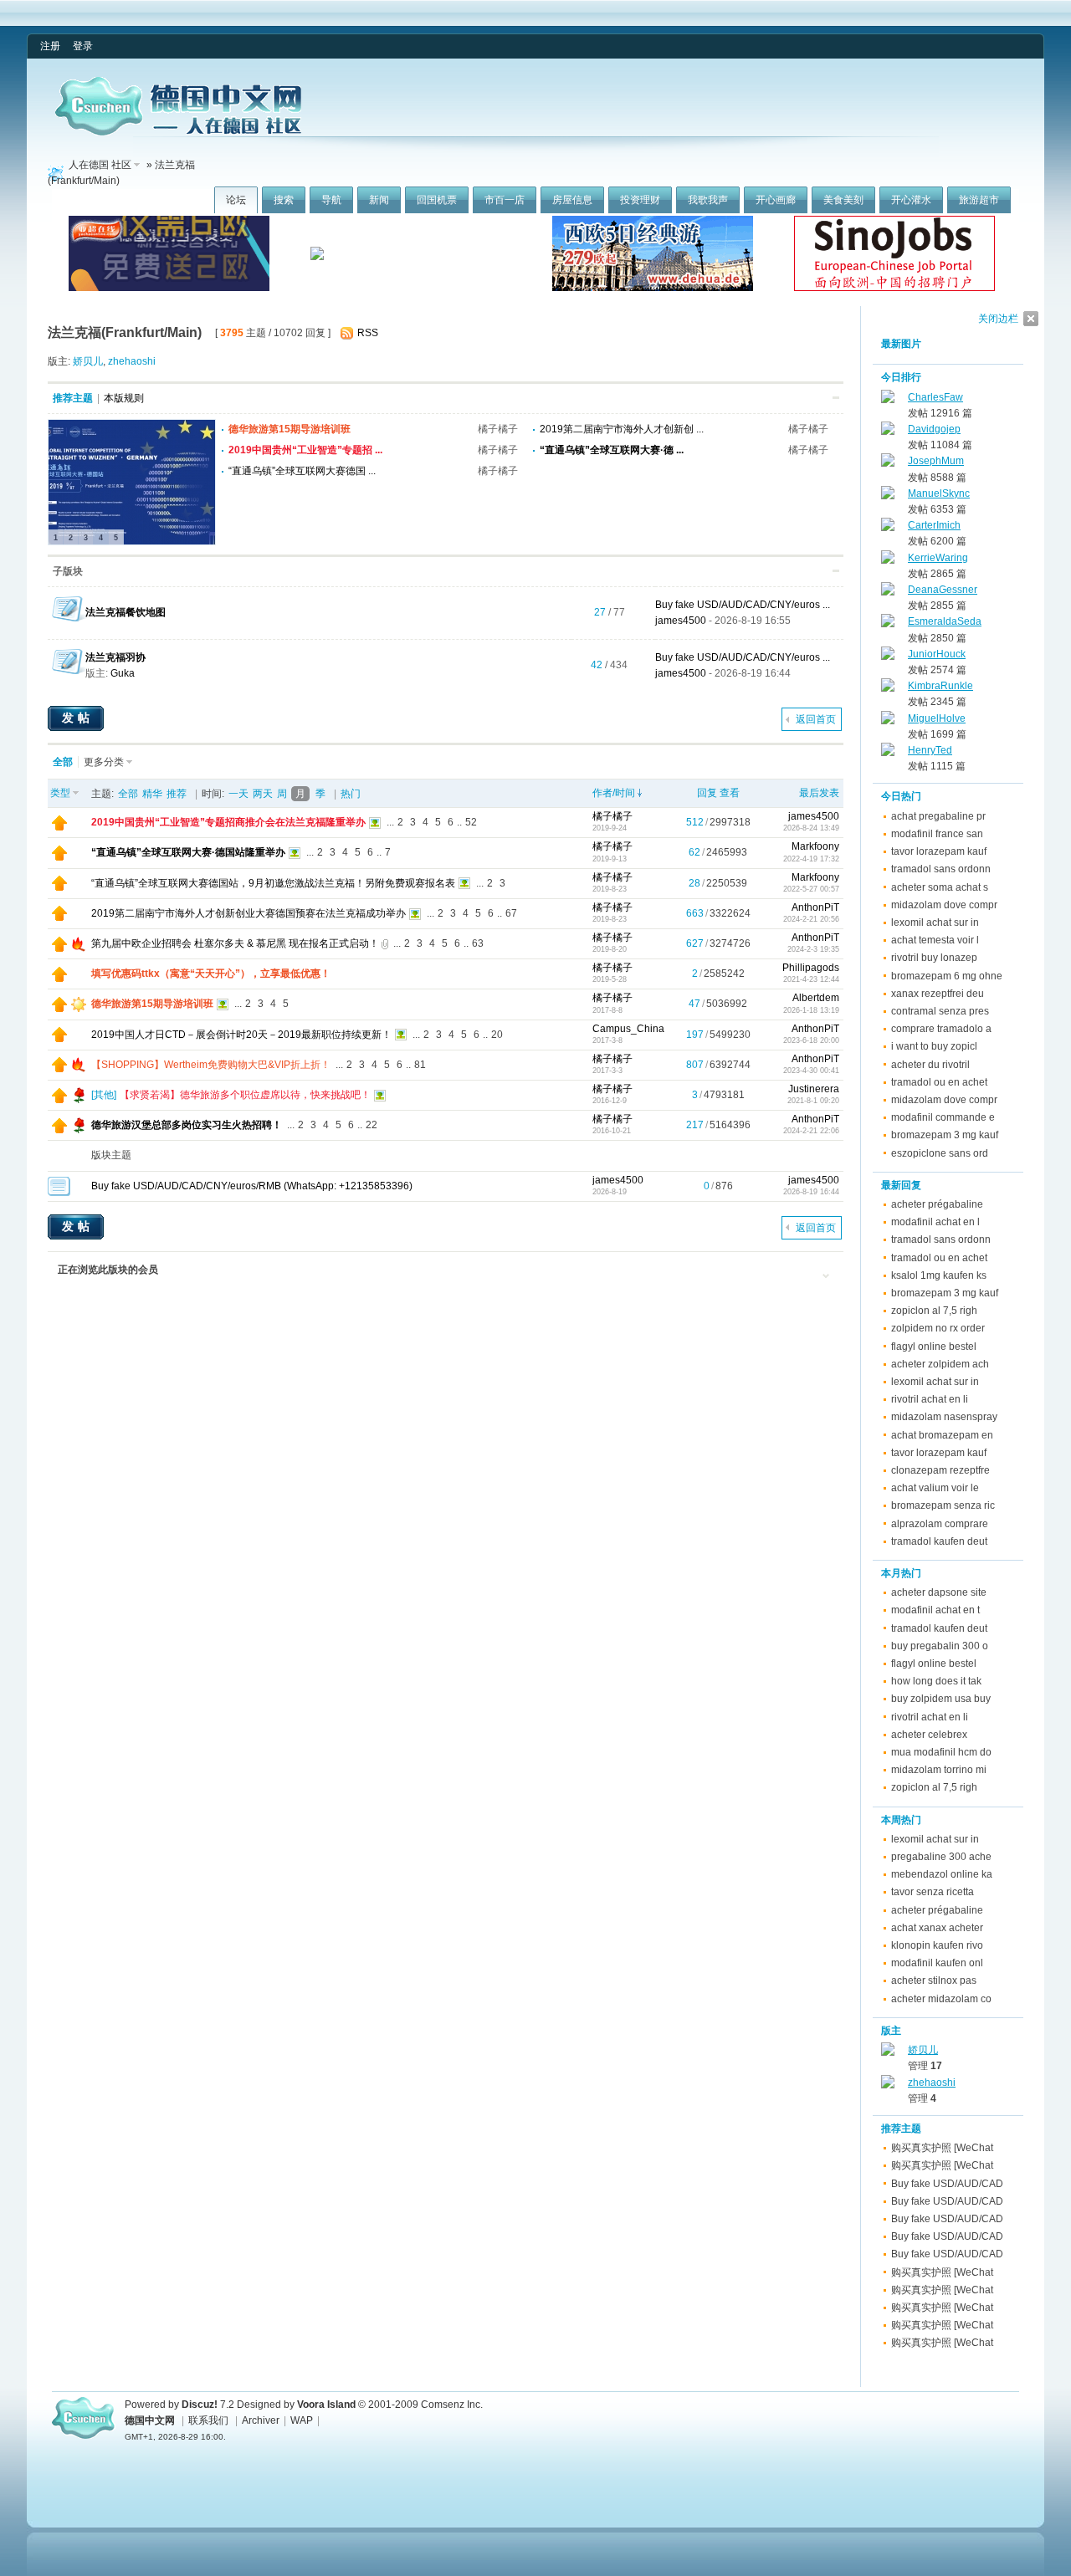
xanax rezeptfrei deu (938, 994)
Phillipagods (811, 968)
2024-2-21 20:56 (811, 919)
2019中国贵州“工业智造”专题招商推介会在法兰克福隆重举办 (228, 822)
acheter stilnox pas (934, 1981)
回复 (707, 793)
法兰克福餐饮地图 (126, 612)
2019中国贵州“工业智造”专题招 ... (305, 450)
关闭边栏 (998, 319)
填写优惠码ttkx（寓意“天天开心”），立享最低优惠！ (211, 974)
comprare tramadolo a (941, 1029)
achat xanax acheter (937, 1928)
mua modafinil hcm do (941, 1752)
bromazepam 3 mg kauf (945, 1135)
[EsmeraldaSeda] (888, 624)
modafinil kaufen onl (937, 1963)
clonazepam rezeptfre (940, 1470)
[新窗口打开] (59, 827)
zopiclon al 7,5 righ (934, 1311)
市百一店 (505, 200)
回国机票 (437, 200)
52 (471, 822)
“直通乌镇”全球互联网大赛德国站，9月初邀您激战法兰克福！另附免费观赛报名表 (273, 883)
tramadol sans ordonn (941, 869)
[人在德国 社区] (178, 132)
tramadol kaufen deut (939, 1541)
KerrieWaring (938, 558)
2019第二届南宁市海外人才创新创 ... (622, 429)
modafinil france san (937, 834)
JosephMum (936, 461)
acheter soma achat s (940, 887)
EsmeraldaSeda (945, 621)
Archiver (261, 2420)
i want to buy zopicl (934, 1046)
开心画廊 (776, 200)
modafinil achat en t (935, 1610)
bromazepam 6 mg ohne (947, 976)
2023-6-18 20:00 (811, 1040)
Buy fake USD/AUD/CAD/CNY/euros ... (743, 605)
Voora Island (326, 2405)
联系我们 (208, 2420)
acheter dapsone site (939, 1592)
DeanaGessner (943, 590)
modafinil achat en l (935, 1222)
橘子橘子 (498, 429)
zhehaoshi (132, 361)
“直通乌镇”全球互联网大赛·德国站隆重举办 (188, 852)
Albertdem (816, 998)
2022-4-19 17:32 (811, 859)
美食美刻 (843, 200)
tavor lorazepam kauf (939, 851)
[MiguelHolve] (888, 721)
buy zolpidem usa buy (941, 1699)
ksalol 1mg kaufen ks (939, 1275)
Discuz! (200, 2405)
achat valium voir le (935, 1488)
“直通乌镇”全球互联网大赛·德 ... (612, 450)
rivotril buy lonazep (934, 958)
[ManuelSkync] (888, 496)
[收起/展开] (836, 398)
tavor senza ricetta (933, 1892)
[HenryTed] (888, 753)
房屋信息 (572, 200)
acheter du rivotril (930, 1065)
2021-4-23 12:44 (811, 979)
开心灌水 (911, 200)
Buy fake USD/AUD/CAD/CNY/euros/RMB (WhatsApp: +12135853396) (252, 1186)
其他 (104, 1095)
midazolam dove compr (944, 905)
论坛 (236, 200)
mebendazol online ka (942, 1874)
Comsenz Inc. (452, 2405)
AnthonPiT (815, 907)
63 (478, 943)
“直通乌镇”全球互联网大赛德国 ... (302, 471)
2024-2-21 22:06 (811, 1131)
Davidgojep (934, 429)
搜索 (284, 200)
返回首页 (816, 719)
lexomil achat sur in (935, 923)
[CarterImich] (888, 528)
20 (497, 1035)
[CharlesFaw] (888, 400)
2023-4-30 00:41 (811, 1071)
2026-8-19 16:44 (811, 1192)
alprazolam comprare (940, 1524)
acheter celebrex (929, 1735)
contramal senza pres (940, 1011)
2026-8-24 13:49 (811, 828)
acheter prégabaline (937, 1204)
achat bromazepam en (942, 1435)
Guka (123, 673)
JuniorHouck (937, 654)
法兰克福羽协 (115, 657)
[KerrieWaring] (888, 560)
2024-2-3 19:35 (813, 949)
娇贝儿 (88, 361)
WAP (302, 2420)
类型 (60, 793)
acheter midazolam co (941, 1999)
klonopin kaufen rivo (937, 1945)
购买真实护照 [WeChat (942, 2148)
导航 (331, 200)
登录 (83, 46)
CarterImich (934, 525)
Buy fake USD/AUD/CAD (947, 2184)
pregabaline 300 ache (941, 1857)
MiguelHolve (937, 718)
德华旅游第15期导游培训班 (290, 429)
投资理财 (640, 200)
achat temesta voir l (935, 940)
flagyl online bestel (934, 1347)
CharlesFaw (935, 397)
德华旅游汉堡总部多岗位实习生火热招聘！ (187, 1125)
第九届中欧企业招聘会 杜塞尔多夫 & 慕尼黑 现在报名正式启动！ (235, 943)
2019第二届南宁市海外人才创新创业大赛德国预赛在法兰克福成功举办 (249, 913)
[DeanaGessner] (888, 592)
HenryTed (930, 750)
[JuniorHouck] (888, 657)
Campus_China (628, 1029)
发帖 (78, 718)
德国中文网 (150, 2420)
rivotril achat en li (930, 1399)
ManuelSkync (939, 493)
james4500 (681, 621)
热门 (351, 794)
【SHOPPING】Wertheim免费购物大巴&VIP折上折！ (211, 1065)
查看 (730, 793)
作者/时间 (614, 793)
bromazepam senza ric (943, 1505)
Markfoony (815, 846)
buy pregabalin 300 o (940, 1646)
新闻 (379, 200)
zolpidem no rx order (938, 1328)
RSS (368, 333)
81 (420, 1065)
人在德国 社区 (100, 165)
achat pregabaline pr (938, 816)
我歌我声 (708, 200)
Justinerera (814, 1089)
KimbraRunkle (940, 686)
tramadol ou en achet (939, 1082)
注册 (50, 46)
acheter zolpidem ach (940, 1364)
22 (372, 1125)
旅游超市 (979, 200)
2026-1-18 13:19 (811, 1010)
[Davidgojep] (888, 432)
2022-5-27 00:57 (811, 889)
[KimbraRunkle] (888, 688)
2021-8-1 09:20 (813, 1101)
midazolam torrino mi (939, 1770)
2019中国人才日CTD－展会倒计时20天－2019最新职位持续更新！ (241, 1035)
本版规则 (124, 398)
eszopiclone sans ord (940, 1153)
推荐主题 (73, 398)
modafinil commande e (943, 1117)
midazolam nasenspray (944, 1417)
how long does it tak (936, 1681)
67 (511, 913)
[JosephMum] (888, 463)
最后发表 (819, 793)
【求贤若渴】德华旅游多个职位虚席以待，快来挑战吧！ (245, 1095)
